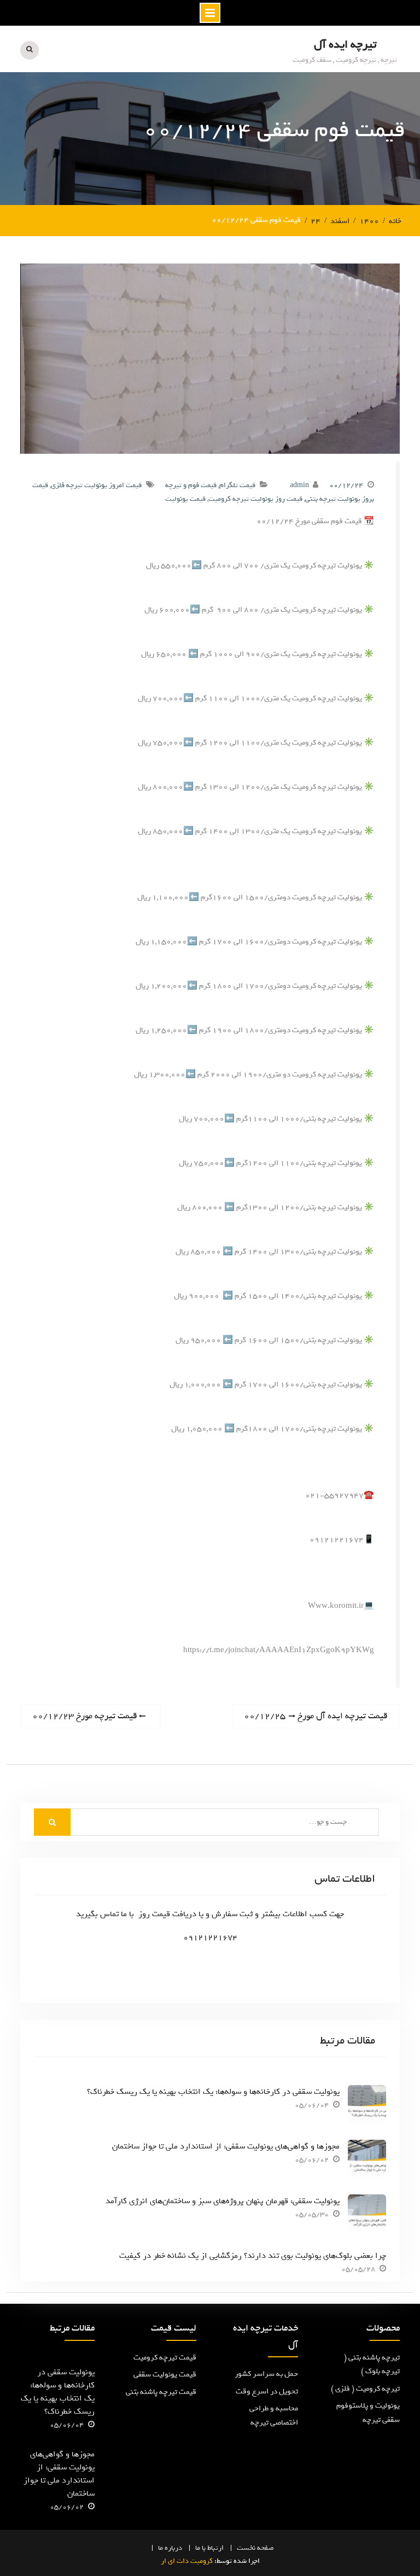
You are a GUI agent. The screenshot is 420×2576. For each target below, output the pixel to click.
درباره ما (170, 2548)
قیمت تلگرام (237, 485)
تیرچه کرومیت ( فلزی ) (365, 2389)
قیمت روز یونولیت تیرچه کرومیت (255, 499)
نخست (246, 2548)
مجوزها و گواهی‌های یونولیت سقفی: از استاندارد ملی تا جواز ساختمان (226, 2146)
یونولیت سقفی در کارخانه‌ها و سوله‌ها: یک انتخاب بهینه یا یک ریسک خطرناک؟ (213, 2092)
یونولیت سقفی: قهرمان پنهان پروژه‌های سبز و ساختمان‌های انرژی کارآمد (223, 2201)
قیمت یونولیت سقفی (165, 2375)
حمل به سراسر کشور (266, 2374)
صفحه (266, 2548)
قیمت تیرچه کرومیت (165, 2358)
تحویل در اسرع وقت (267, 2391)
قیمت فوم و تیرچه (191, 485)
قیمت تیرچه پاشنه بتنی (161, 2392)
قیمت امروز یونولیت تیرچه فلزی (96, 485)
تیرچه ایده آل (345, 45)
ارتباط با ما (209, 2548)
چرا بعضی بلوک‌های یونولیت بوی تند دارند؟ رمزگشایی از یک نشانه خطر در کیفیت (253, 2256)
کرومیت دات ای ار (187, 2561)
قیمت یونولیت (185, 499)
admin (299, 485)
